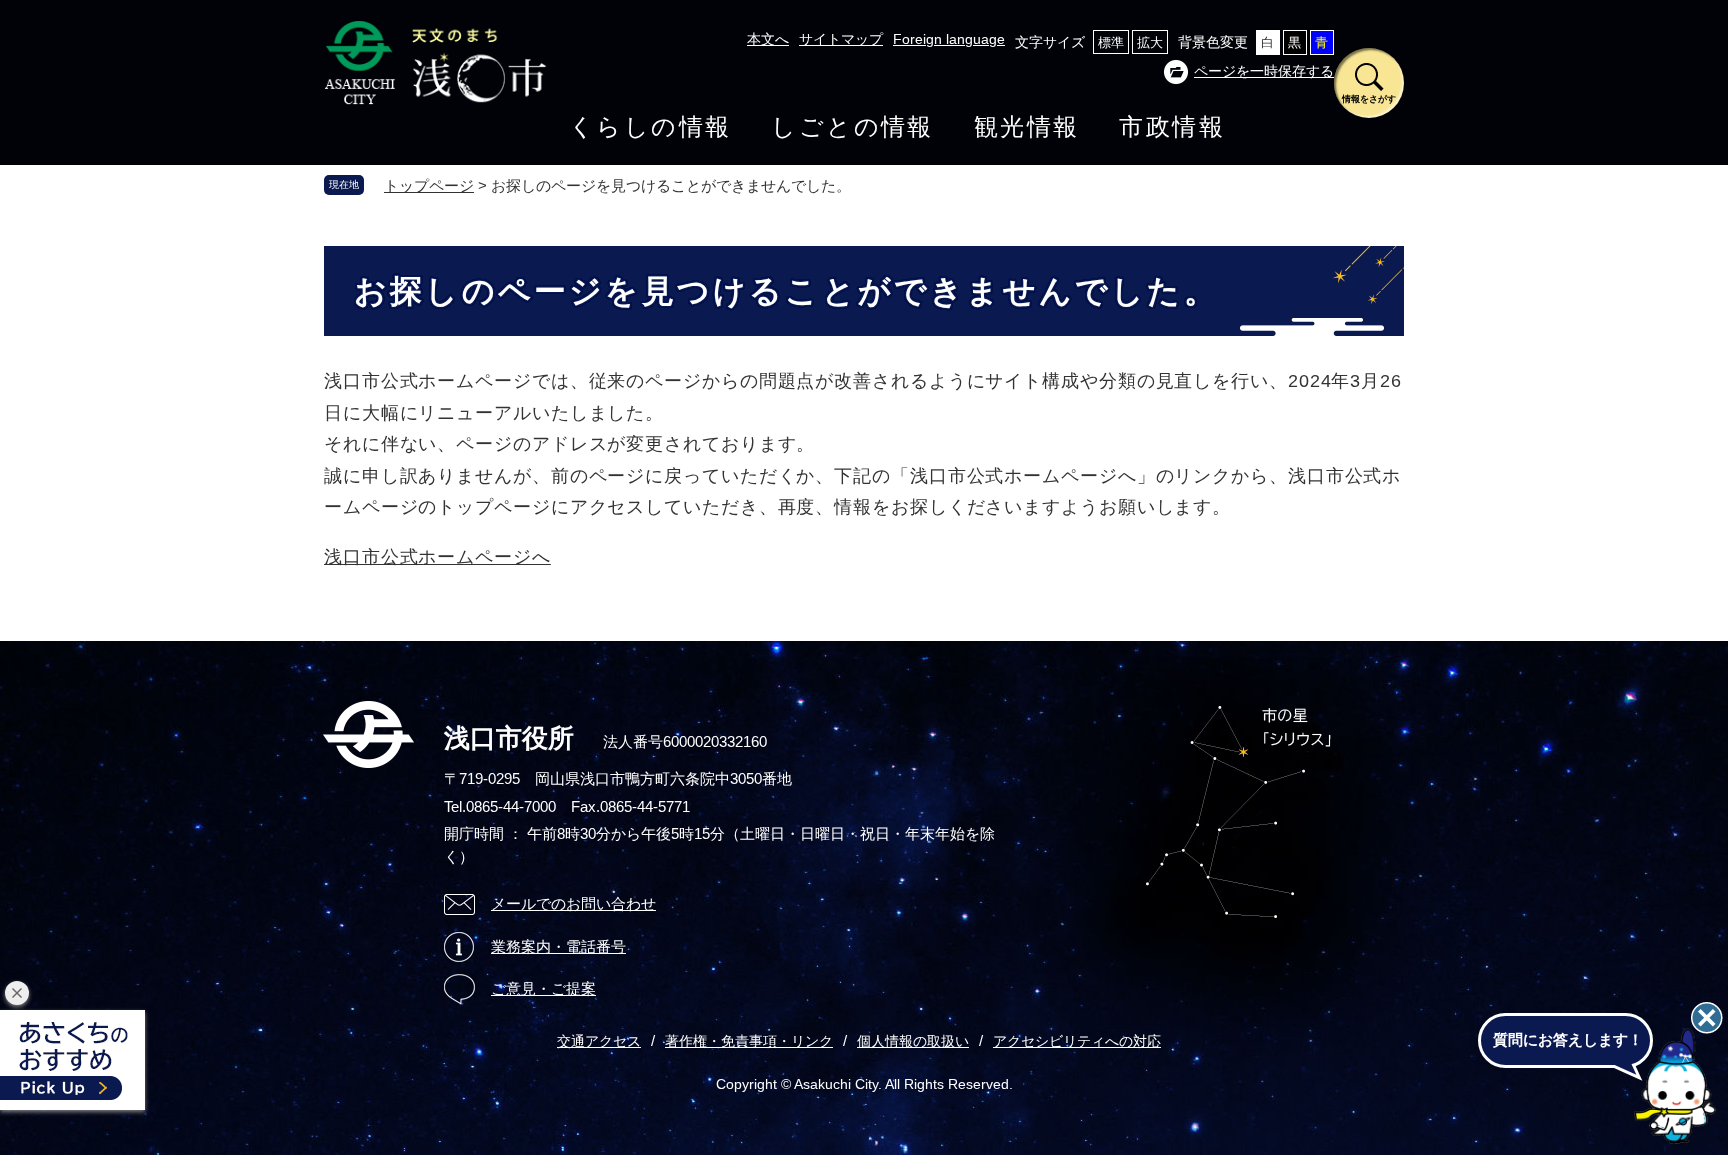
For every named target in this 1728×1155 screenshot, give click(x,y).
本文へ (768, 39)
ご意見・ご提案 (543, 988)
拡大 (1150, 42)
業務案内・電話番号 (558, 946)
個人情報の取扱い (913, 1041)
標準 (1111, 42)
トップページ (429, 185)
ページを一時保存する (1264, 71)
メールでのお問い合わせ (573, 903)
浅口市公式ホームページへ (437, 557)
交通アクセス (599, 1041)
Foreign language (949, 39)
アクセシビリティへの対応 (1077, 1041)
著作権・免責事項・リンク (749, 1041)
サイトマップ (841, 39)
